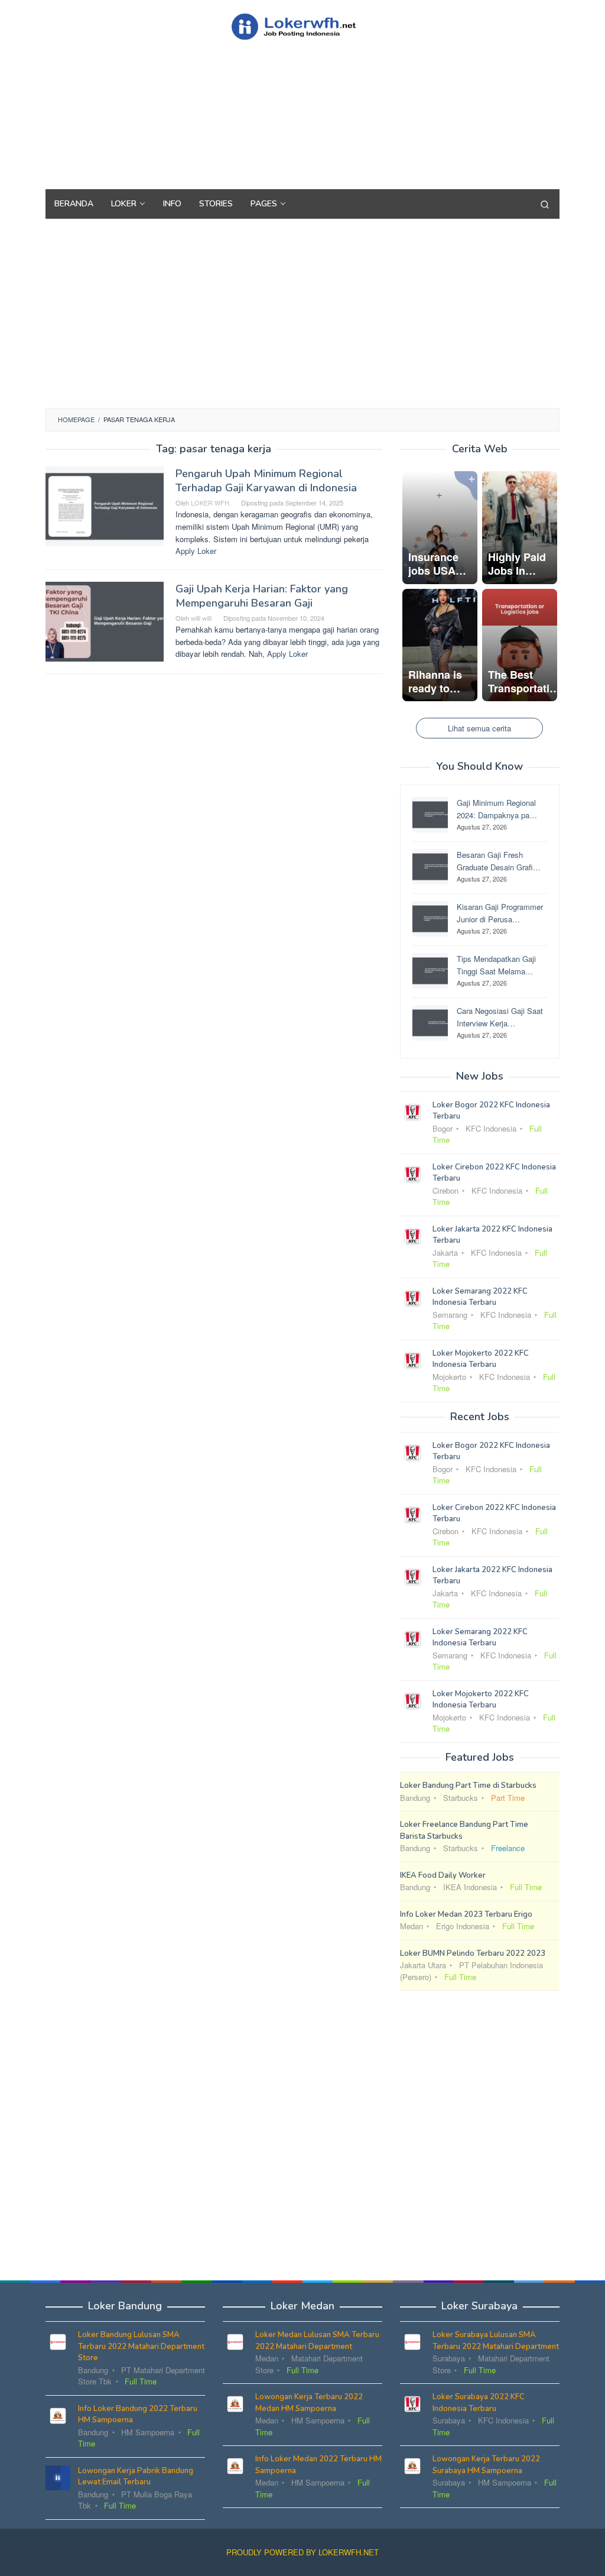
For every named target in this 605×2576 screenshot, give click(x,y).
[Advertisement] (302, 136)
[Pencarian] (545, 204)
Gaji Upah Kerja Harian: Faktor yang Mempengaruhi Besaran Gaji (262, 596)
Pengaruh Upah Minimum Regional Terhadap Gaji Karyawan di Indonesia (266, 481)
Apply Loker (196, 551)
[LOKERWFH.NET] (302, 25)
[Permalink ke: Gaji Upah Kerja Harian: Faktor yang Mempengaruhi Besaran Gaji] (105, 620)
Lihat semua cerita (479, 728)
